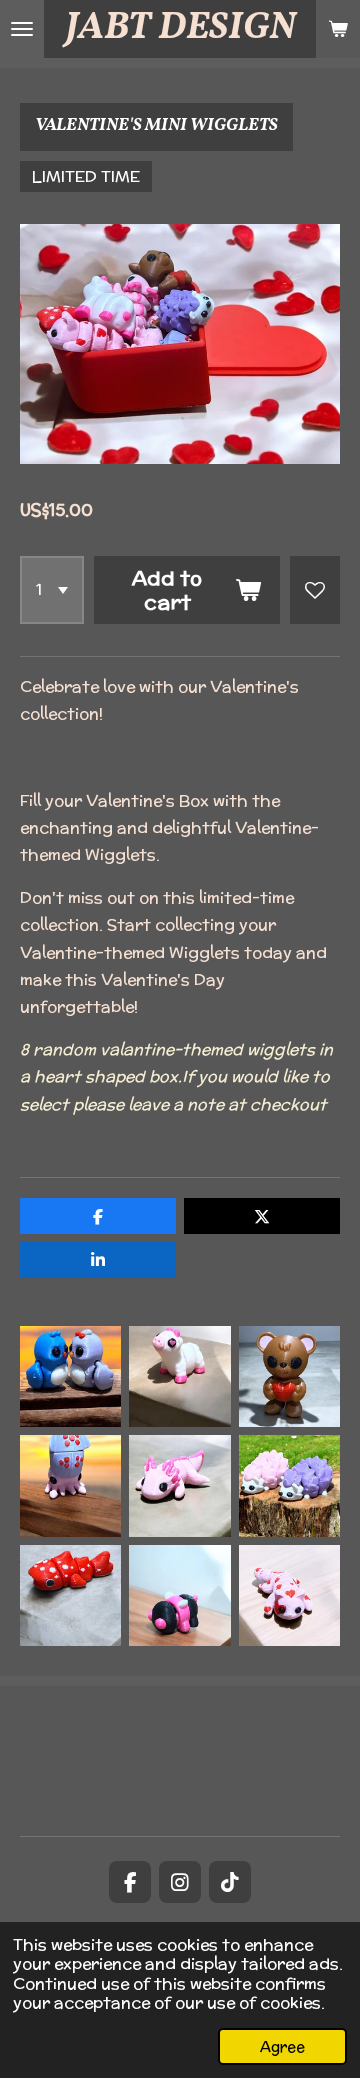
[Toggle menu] (22, 29)
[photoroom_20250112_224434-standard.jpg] (289, 1485)
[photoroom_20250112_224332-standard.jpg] (179, 1485)
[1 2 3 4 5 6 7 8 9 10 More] (52, 590)
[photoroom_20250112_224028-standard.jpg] (179, 1595)
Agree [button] (282, 2046)
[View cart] (338, 29)
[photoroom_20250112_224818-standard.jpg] (179, 1376)
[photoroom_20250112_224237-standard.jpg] (70, 1485)
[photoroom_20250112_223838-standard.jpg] (289, 1595)
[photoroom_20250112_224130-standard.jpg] (70, 1595)
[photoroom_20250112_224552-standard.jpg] (289, 1376)
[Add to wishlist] (315, 590)
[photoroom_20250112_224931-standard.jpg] (70, 1376)
